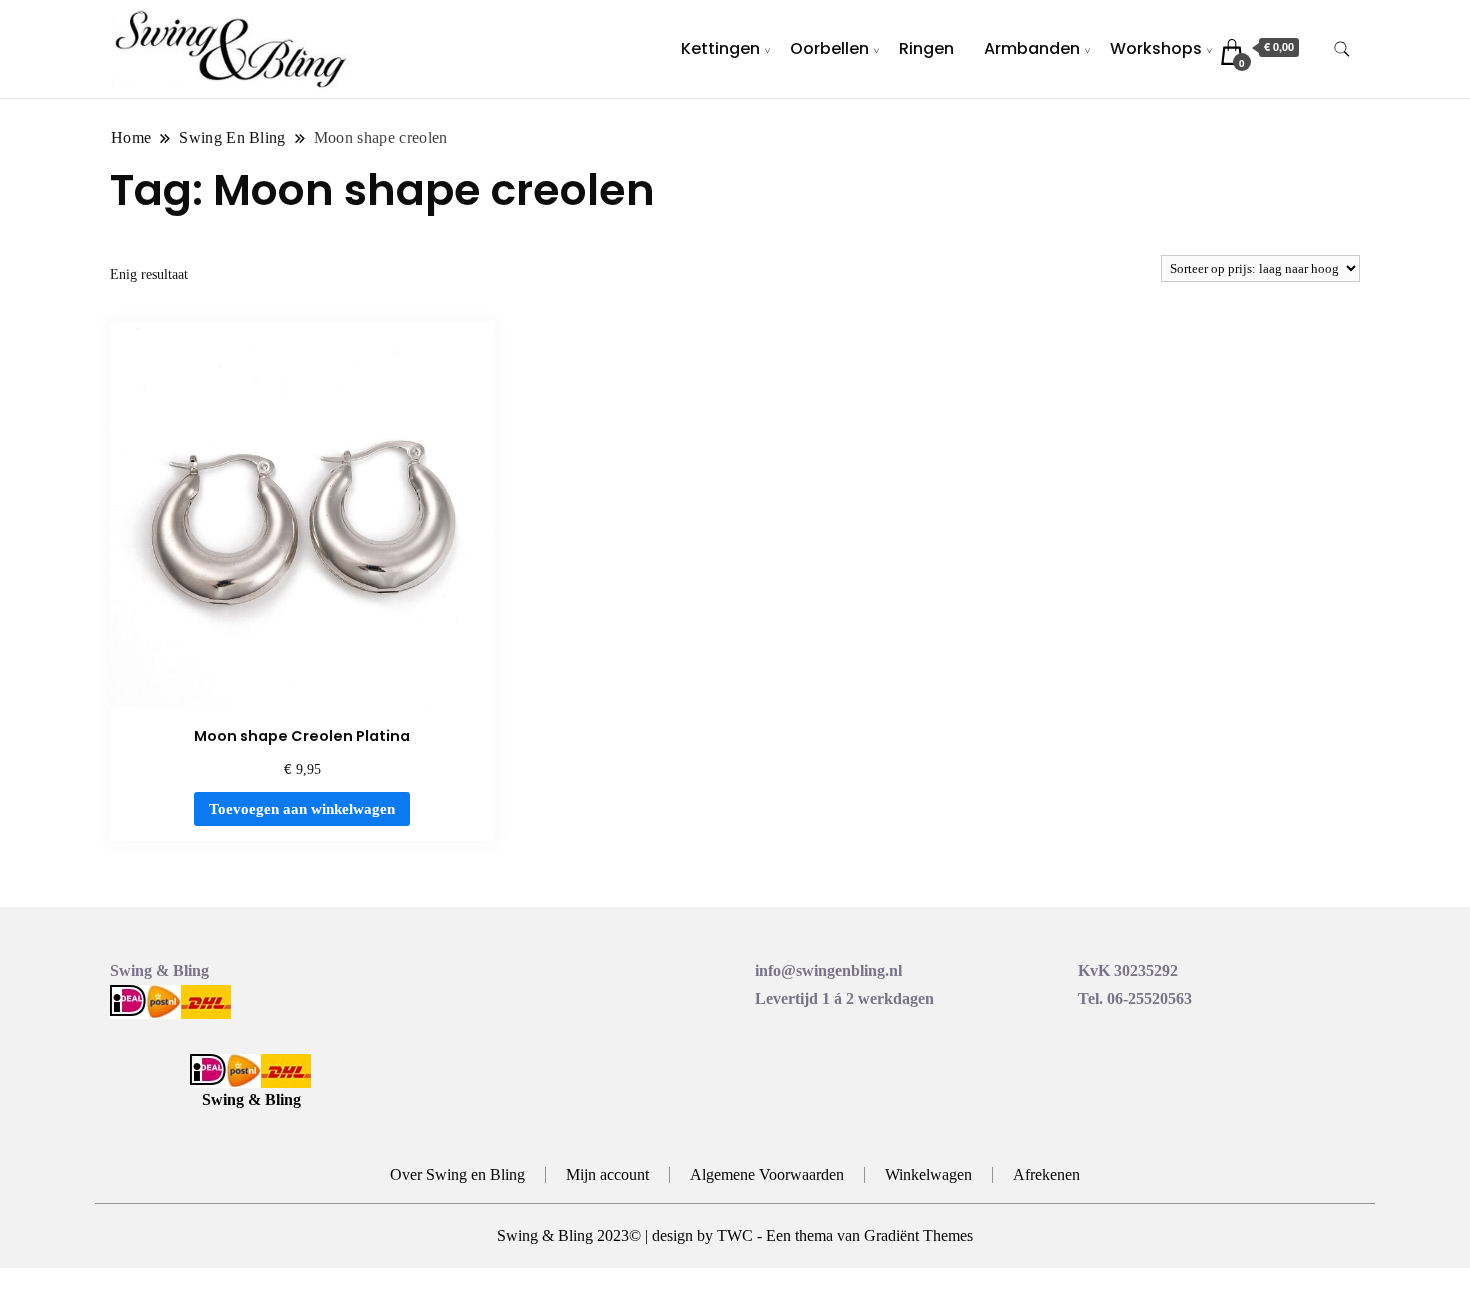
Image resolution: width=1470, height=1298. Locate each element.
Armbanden (1032, 48)
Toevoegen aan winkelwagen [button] (302, 809)
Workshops (1156, 48)
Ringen (926, 48)
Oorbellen (829, 48)
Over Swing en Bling (457, 1174)
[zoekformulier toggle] (1342, 49)
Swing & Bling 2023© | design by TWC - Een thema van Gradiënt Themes (735, 1235)
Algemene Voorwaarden (767, 1174)
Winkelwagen (928, 1174)
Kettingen (720, 48)
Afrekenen (1046, 1174)
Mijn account (607, 1174)
